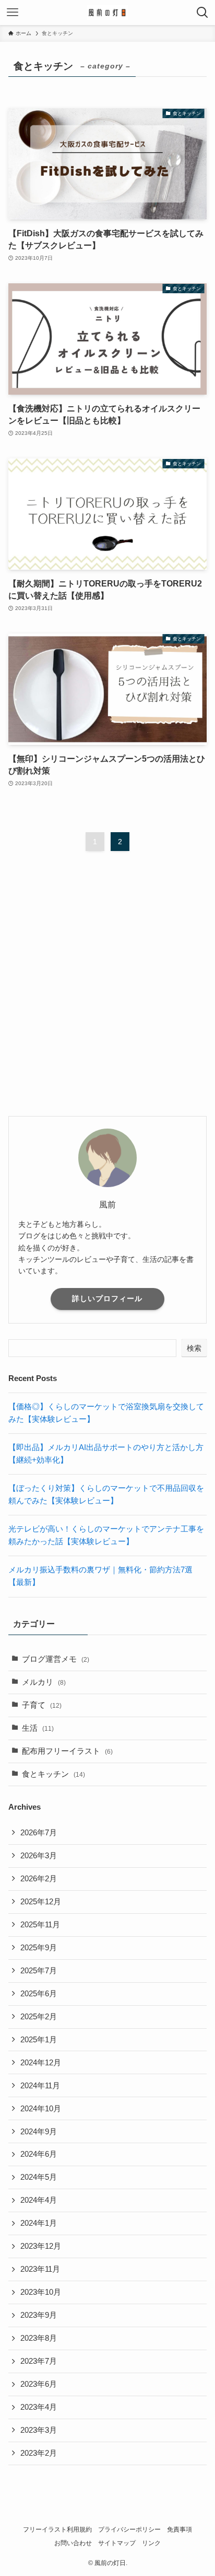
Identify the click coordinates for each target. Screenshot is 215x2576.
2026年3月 (39, 1856)
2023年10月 (41, 2292)
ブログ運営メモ (56, 1659)
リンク (151, 2543)
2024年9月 (39, 2132)
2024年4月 (39, 2200)
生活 (38, 1728)
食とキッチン (53, 1774)
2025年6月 (39, 1994)
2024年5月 (39, 2177)
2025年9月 (39, 1948)
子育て (42, 1705)
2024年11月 (40, 2086)
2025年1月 (39, 2040)
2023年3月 (39, 2430)
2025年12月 (41, 1902)
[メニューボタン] (13, 13)
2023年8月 (39, 2338)
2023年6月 (39, 2384)
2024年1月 (39, 2223)
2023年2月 (39, 2453)
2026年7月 (39, 1833)
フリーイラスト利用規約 (57, 2529)
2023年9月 (39, 2315)
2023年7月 (39, 2361)
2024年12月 (41, 2063)
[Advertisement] (107, 993)
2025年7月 (39, 1971)
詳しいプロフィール (107, 1298)
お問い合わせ (73, 2543)
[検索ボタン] (202, 13)
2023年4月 (39, 2407)
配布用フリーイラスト (67, 1751)
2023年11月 (40, 2269)
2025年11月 (40, 1925)
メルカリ (44, 1682)
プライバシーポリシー (129, 2529)
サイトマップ (117, 2543)
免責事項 (180, 2529)
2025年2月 (39, 2017)
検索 (194, 1348)
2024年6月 (39, 2154)
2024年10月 (41, 2109)
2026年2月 (39, 1879)
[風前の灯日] (107, 13)
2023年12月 (41, 2246)
